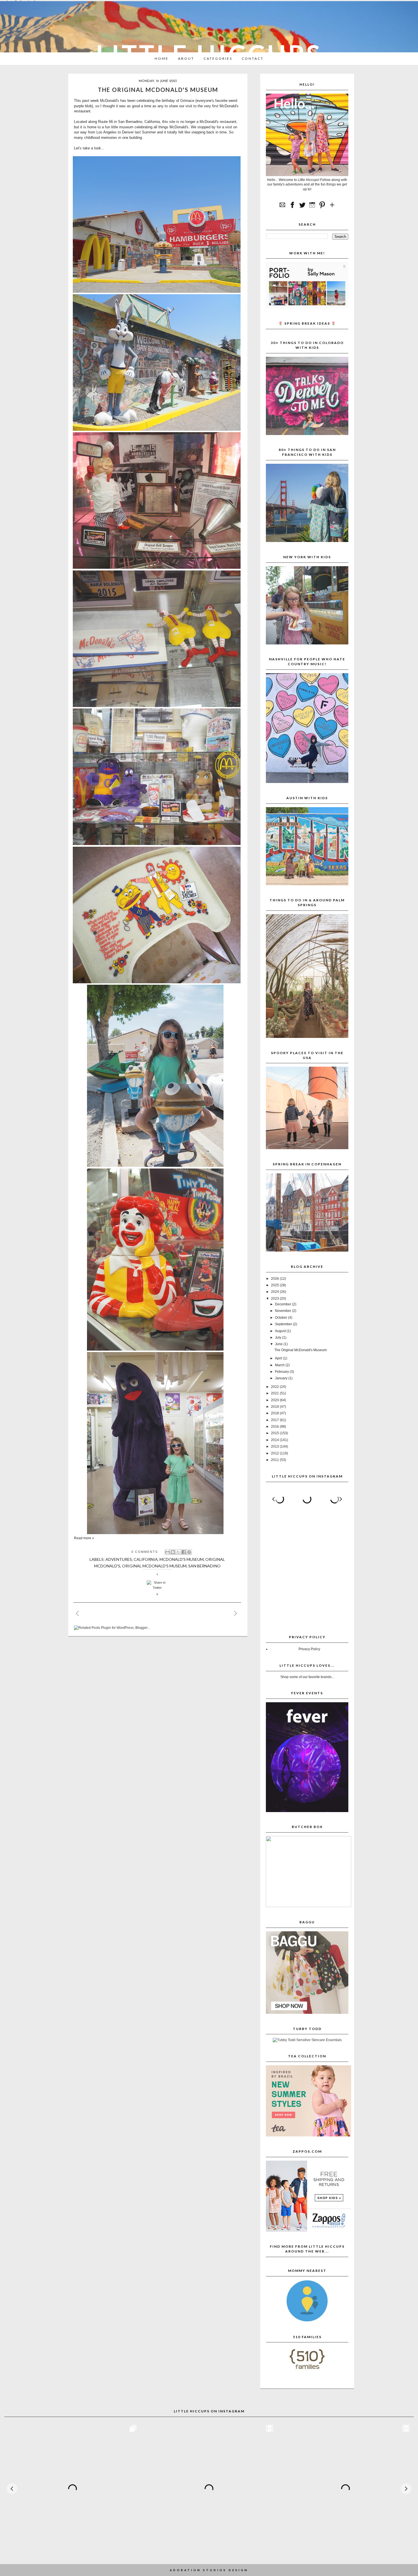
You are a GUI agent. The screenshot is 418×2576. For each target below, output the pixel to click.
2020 (275, 1400)
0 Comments (145, 1552)
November (284, 1311)
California (146, 1559)
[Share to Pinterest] (189, 1552)
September (284, 1324)
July (279, 1338)
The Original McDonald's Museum (158, 90)
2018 (275, 1413)
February (282, 1372)
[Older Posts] (240, 1612)
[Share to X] (178, 1552)
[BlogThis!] (173, 1552)
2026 (275, 1279)
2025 (275, 1285)
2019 (275, 1407)
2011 (275, 1460)
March (280, 1365)
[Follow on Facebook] (292, 208)
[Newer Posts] (82, 1612)
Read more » (84, 1538)
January (282, 1378)
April (279, 1358)
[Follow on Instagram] (312, 208)
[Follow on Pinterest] (322, 208)
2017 (275, 1420)
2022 (275, 1387)
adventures (119, 1559)
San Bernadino (204, 1566)
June (279, 1344)
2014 (275, 1440)
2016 (275, 1427)
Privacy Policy (309, 1649)
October (282, 1318)
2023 (275, 1299)
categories (218, 58)
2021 (275, 1393)
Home (162, 58)
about (186, 58)
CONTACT (253, 58)
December (284, 1304)
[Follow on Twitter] (302, 208)
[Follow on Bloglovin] (332, 208)
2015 (275, 1433)
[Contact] (282, 208)
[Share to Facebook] (184, 1552)
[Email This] (167, 1552)
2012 (275, 1453)
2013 (275, 1446)
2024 (275, 1292)
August (281, 1331)
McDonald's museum (182, 1559)
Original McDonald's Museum (154, 1566)
